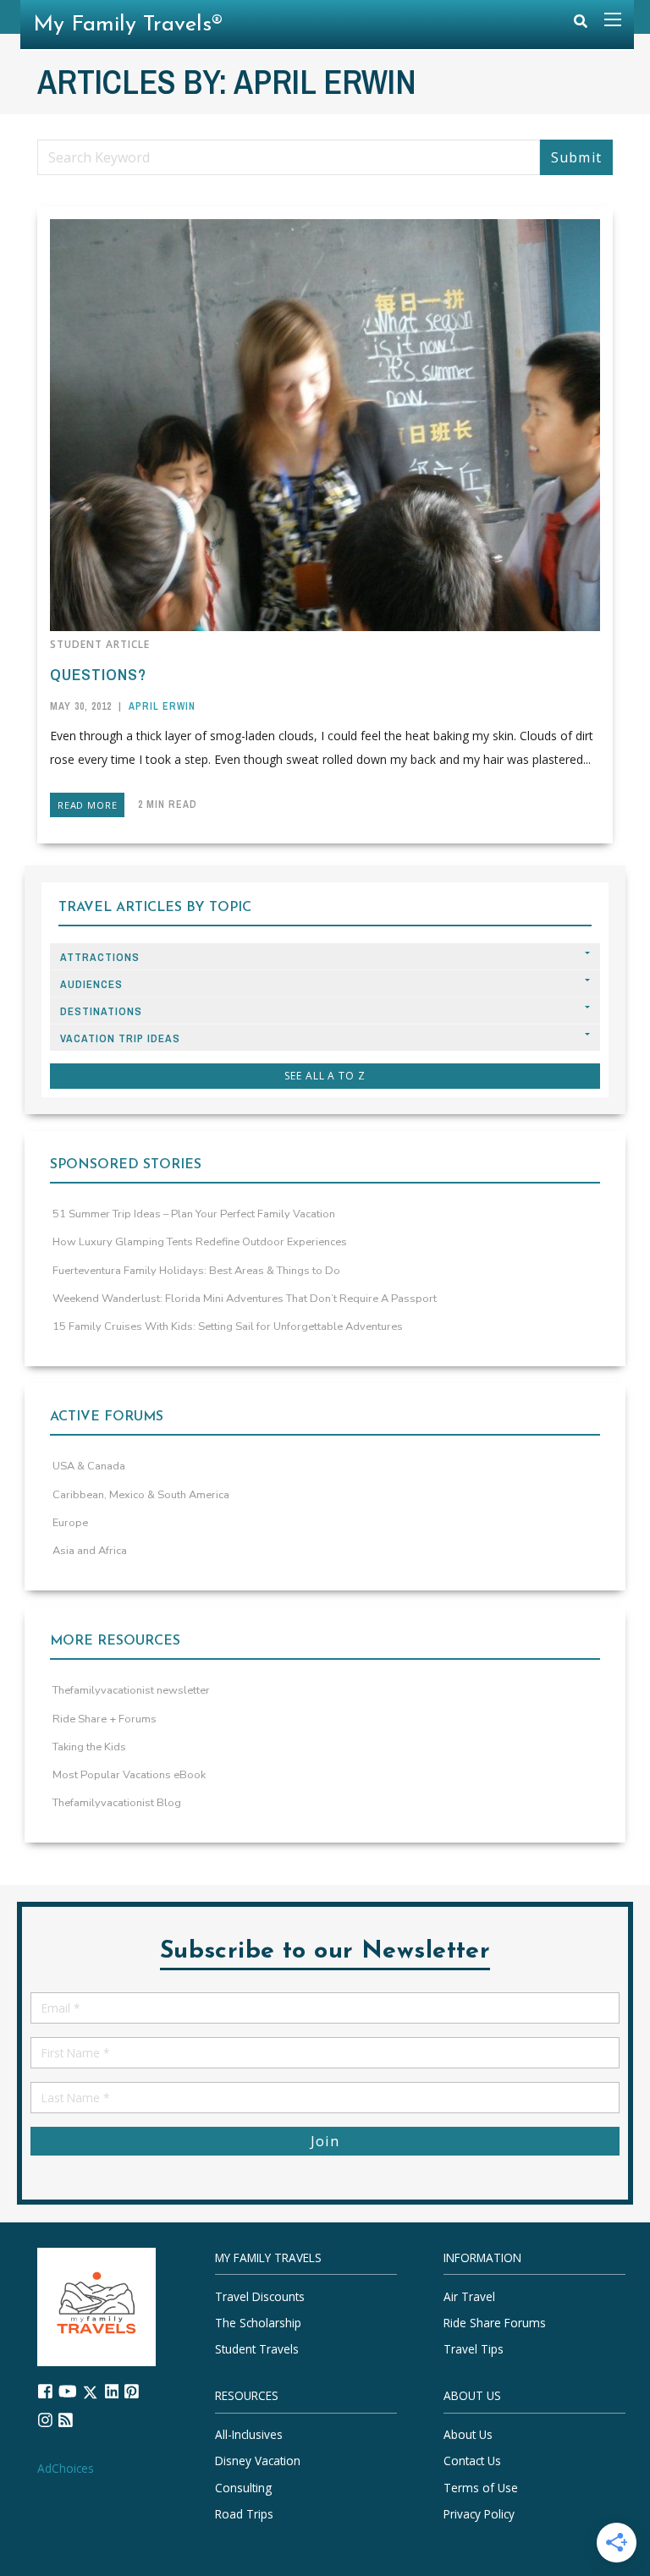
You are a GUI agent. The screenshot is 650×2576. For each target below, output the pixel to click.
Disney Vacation (258, 2461)
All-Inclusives (249, 2434)
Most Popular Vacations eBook (129, 1775)
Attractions (100, 957)
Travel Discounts (260, 2296)
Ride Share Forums (495, 2323)
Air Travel (469, 2296)
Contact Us (472, 2461)
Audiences (91, 984)
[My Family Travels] (96, 2305)
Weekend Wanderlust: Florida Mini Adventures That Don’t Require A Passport (245, 1299)
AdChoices (66, 2467)
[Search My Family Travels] (581, 25)
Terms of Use (481, 2487)
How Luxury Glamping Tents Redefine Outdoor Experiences (200, 1242)
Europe (70, 1523)
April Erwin (162, 706)
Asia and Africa (90, 1551)
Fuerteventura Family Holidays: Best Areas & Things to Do (196, 1271)
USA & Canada (89, 1466)
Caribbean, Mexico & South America (141, 1495)
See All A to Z (325, 1076)
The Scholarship (258, 2323)
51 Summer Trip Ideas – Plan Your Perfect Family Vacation (194, 1214)
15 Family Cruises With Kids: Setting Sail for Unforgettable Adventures (228, 1326)
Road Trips (244, 2514)
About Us (468, 2434)
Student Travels (257, 2349)
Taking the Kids (89, 1747)
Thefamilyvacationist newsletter (131, 1690)
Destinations (101, 1011)
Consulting (243, 2487)
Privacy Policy (479, 2514)
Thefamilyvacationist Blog (117, 1803)
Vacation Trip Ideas (120, 1038)
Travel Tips (474, 2349)
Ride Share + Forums (105, 1719)
